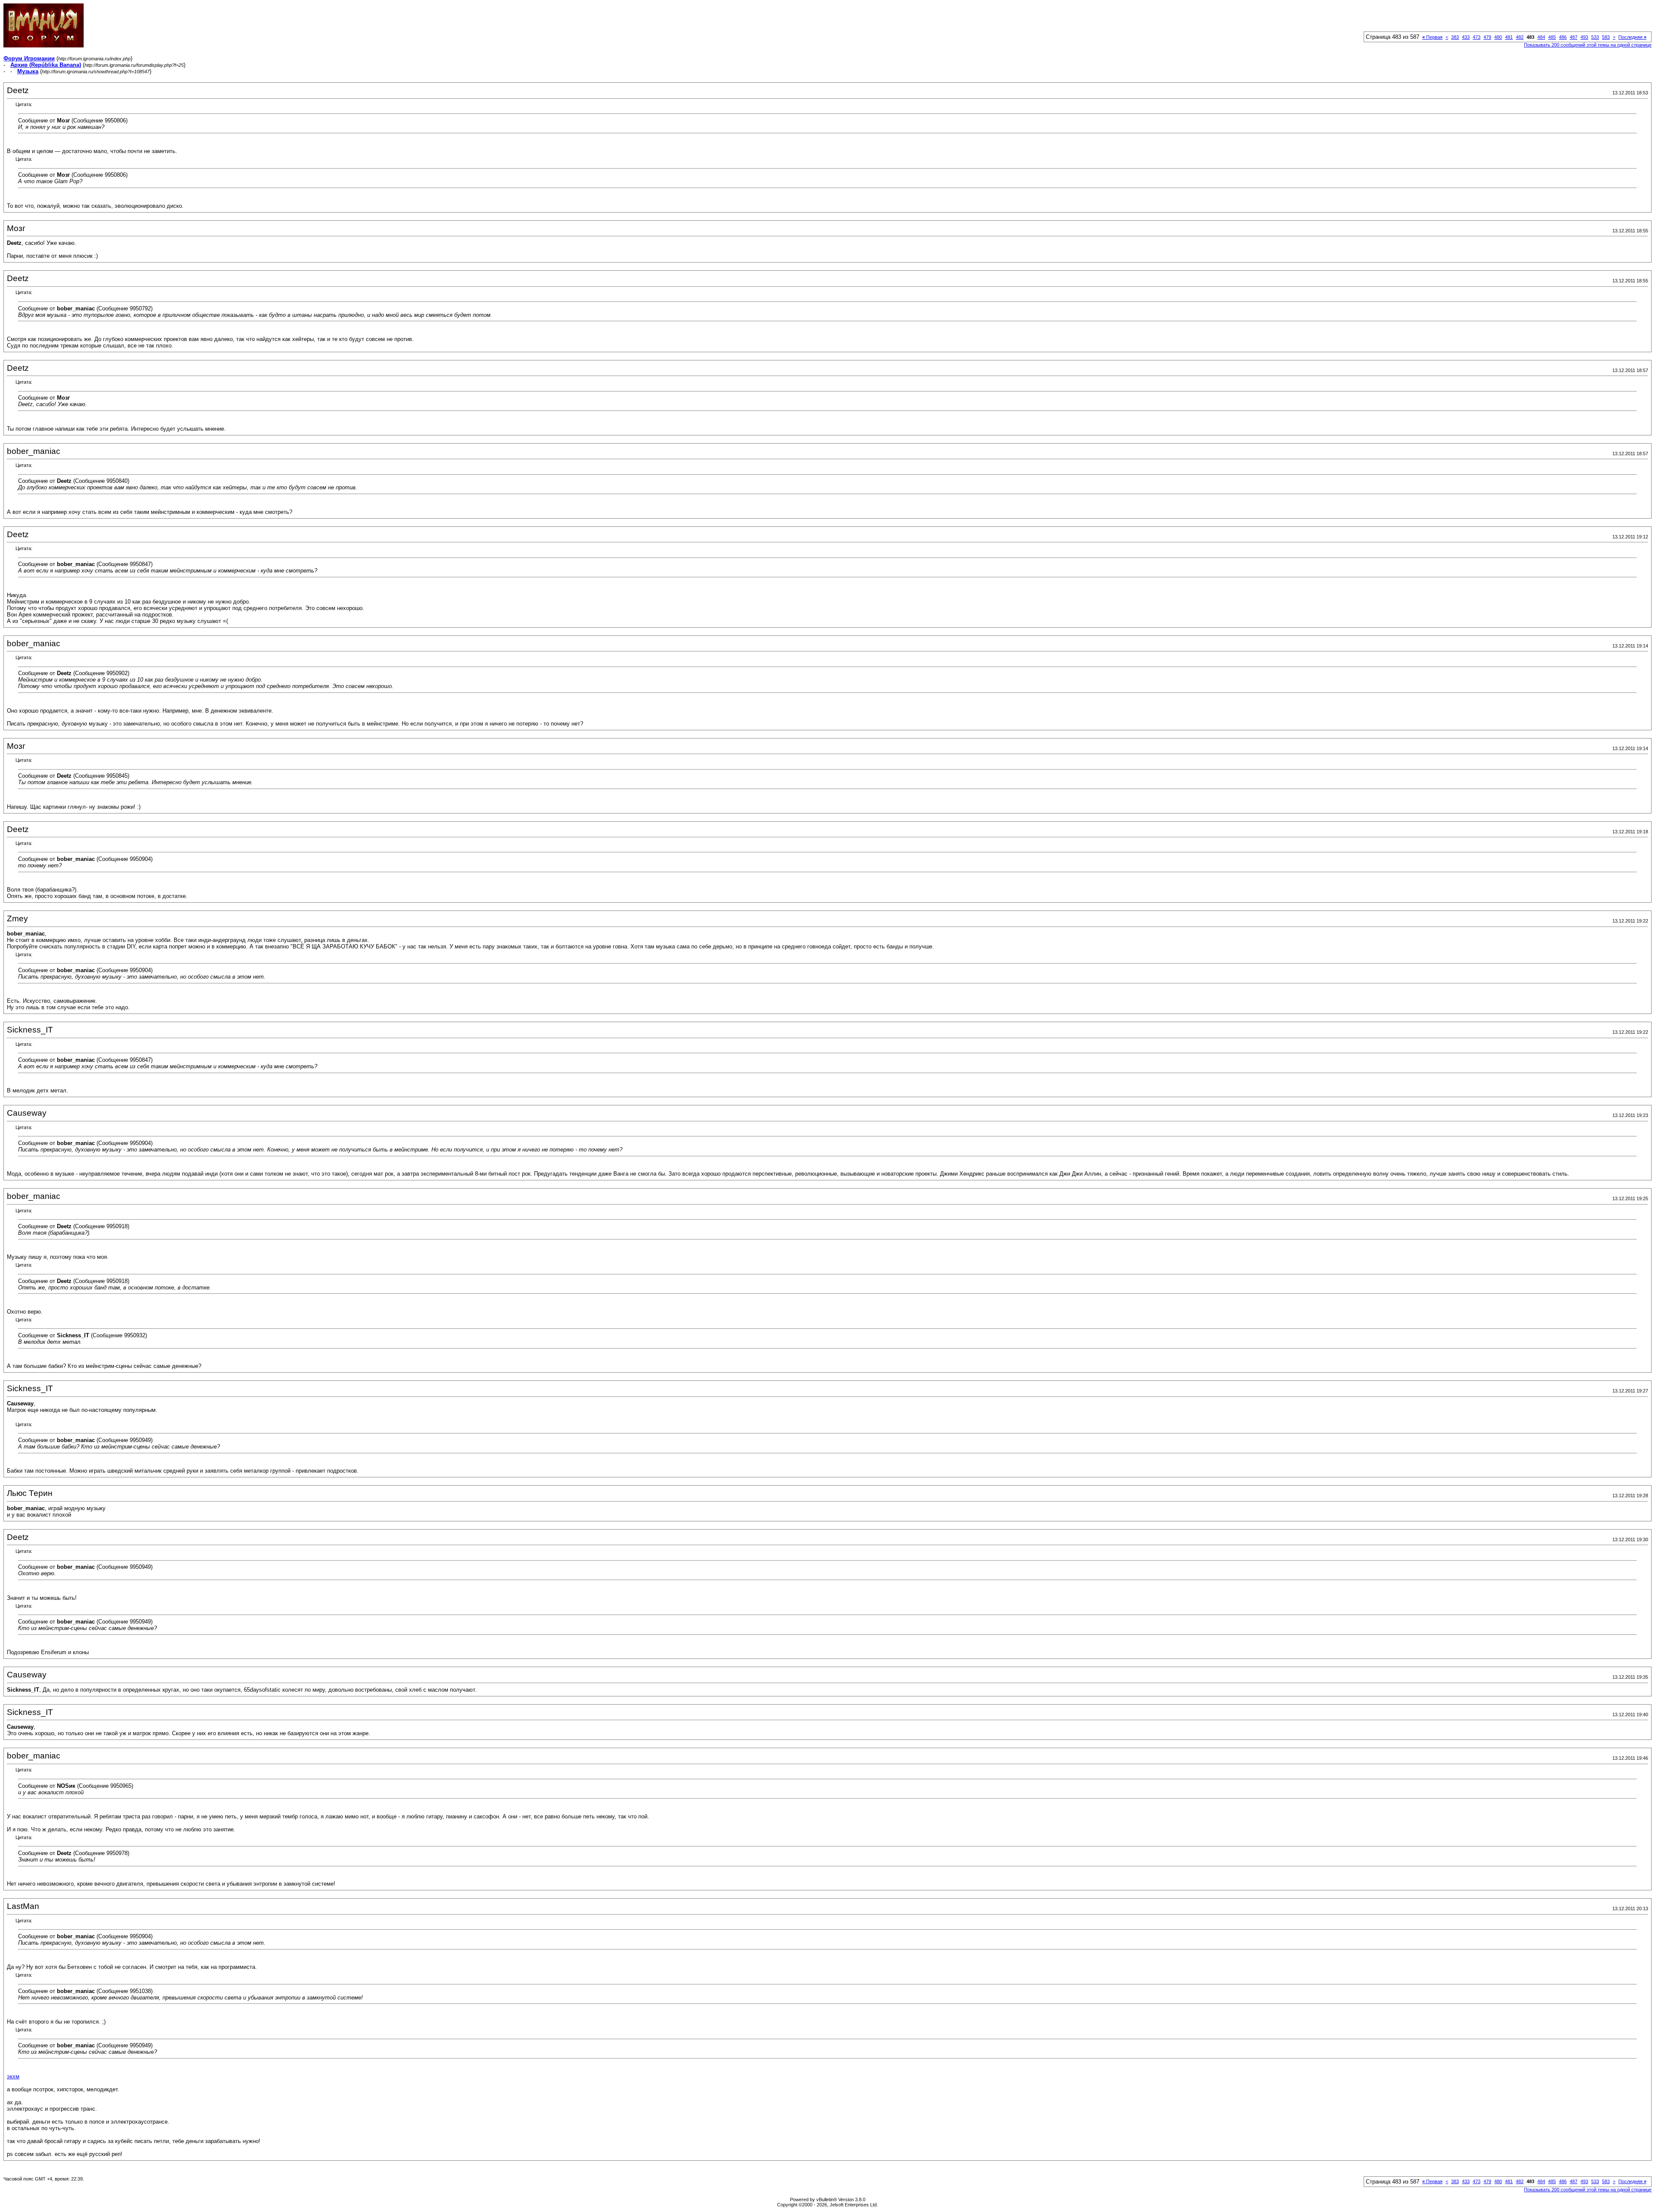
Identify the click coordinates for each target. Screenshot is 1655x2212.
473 (1477, 37)
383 (1455, 37)
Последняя (1632, 37)
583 (1606, 37)
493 (1584, 37)
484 (1541, 37)
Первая (1432, 37)
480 (1498, 37)
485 (1552, 37)
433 (1466, 37)
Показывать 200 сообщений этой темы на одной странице (1588, 45)
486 (1563, 37)
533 (1595, 37)
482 (1520, 37)
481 (1509, 37)
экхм (13, 2076)
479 (1487, 37)
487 (1574, 37)
